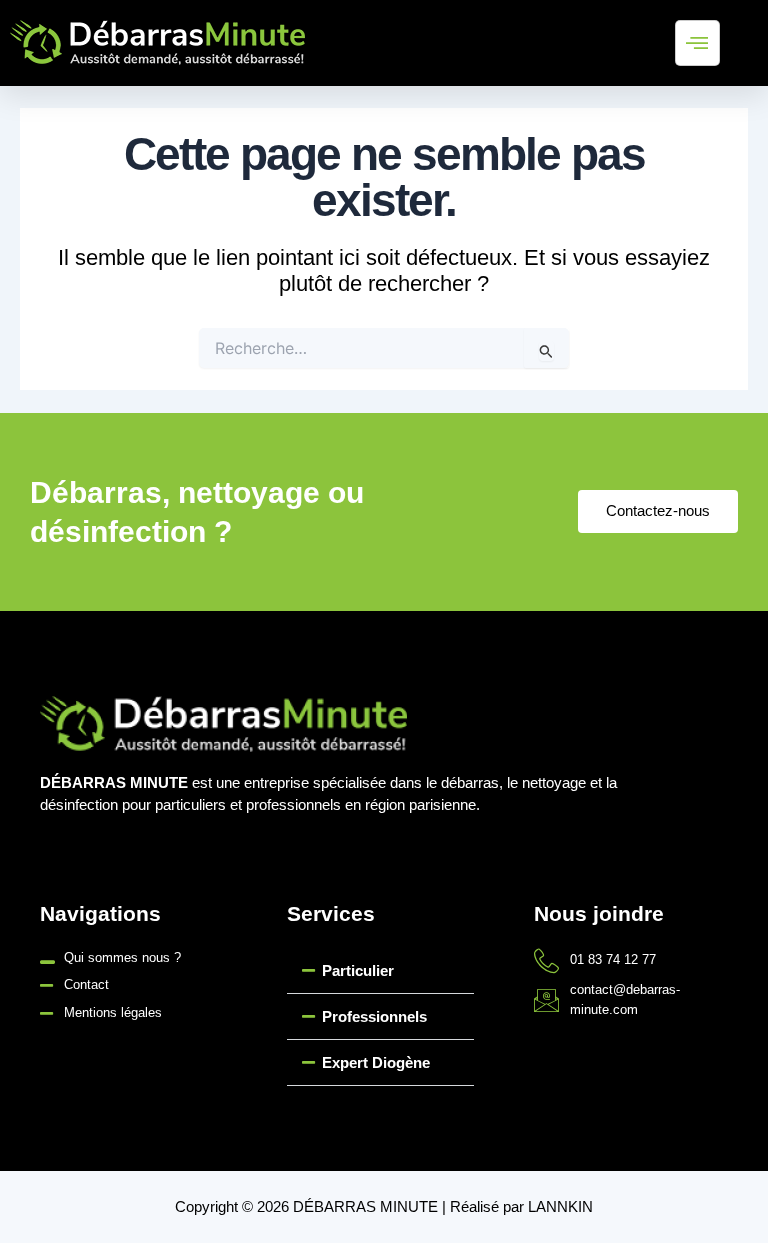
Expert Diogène (376, 1062)
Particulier (358, 970)
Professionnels (374, 1016)
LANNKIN (560, 1206)
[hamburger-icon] (697, 43)
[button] (380, 971)
